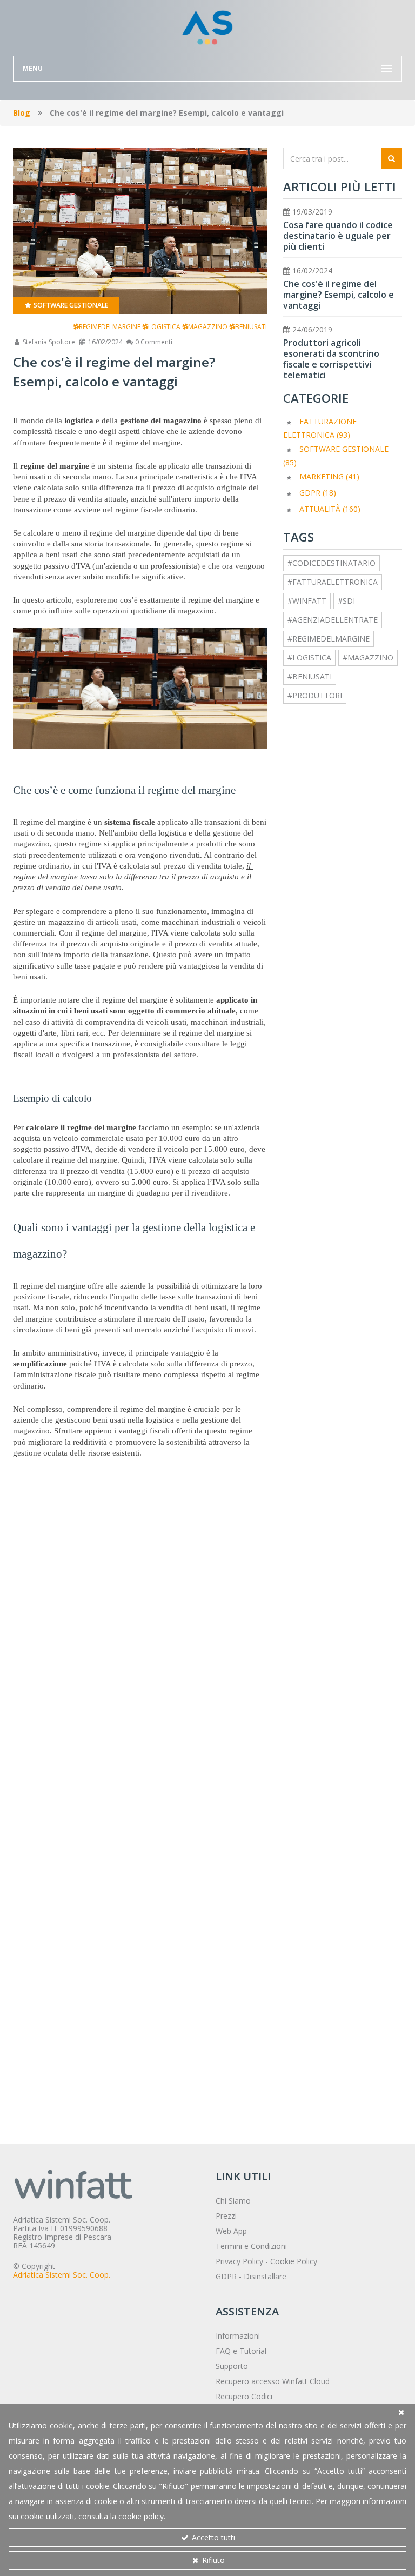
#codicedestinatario (332, 563)
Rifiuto (212, 2560)
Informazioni (238, 2336)
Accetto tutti (212, 2537)
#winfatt (307, 601)
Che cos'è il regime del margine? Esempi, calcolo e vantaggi (339, 295)
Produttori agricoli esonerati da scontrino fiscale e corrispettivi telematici (331, 359)
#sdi (346, 601)
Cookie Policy (294, 2261)
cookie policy (141, 2516)
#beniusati (310, 676)
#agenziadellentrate (333, 620)
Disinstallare (265, 2276)
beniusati (251, 327)
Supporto (232, 2366)
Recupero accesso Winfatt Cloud (273, 2381)
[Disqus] (140, 1670)
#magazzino (368, 658)
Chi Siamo (233, 2201)
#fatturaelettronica (333, 582)
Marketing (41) (329, 476)
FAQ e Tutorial (241, 2351)
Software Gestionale (70, 305)
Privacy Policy (239, 2261)
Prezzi (226, 2216)
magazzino (208, 327)
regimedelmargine (110, 327)
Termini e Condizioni (251, 2246)
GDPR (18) (318, 493)
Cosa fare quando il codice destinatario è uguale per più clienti (338, 236)
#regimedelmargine (329, 639)
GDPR (226, 2276)
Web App (231, 2231)
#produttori (315, 695)
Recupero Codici (244, 2396)
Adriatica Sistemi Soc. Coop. (62, 2275)
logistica (164, 327)
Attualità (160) (330, 509)
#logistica (309, 658)
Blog (22, 113)
